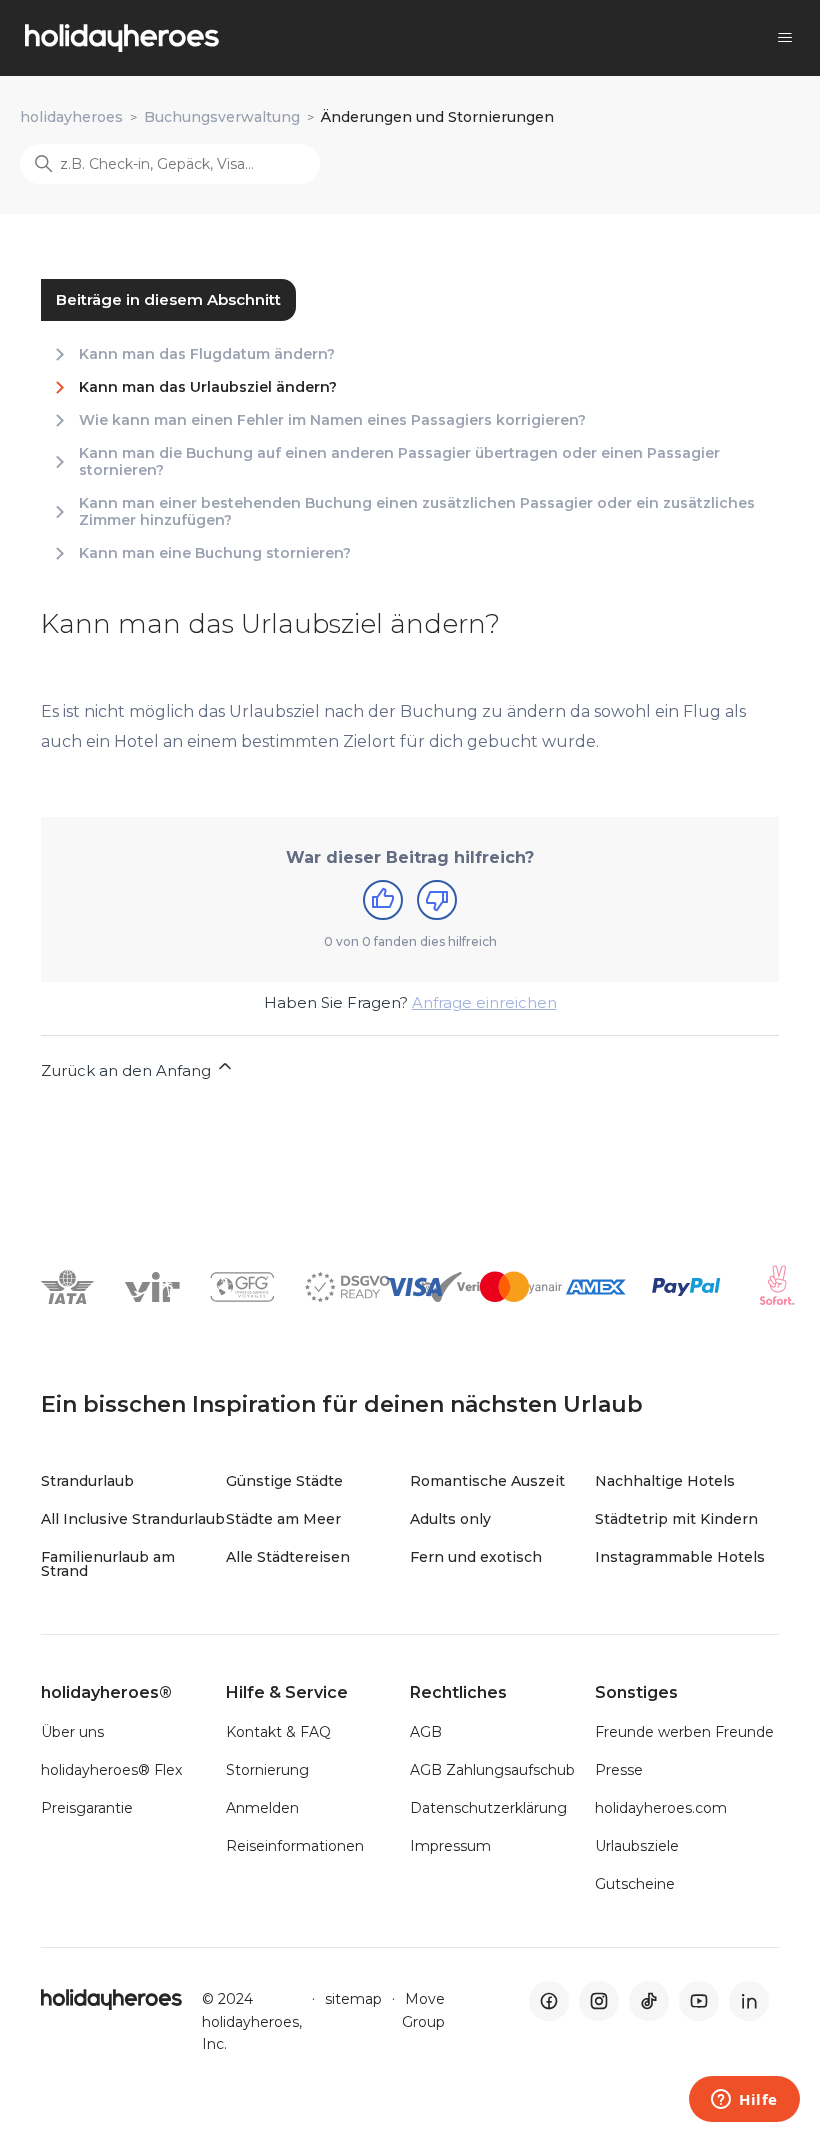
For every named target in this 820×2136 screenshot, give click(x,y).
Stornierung (267, 1770)
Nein (437, 900)
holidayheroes (71, 117)
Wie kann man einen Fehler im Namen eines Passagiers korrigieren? (332, 420)
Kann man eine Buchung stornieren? (215, 553)
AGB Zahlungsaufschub (492, 1770)
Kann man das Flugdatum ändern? (207, 354)
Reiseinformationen (295, 1846)
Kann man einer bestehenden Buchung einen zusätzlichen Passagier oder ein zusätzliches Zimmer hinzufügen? (417, 512)
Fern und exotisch (476, 1557)
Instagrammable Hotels (680, 1557)
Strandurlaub (87, 1481)
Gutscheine (635, 1884)
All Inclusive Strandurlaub (133, 1519)
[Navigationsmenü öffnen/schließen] (784, 38)
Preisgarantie (87, 1808)
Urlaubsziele (637, 1846)
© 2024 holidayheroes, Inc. (252, 2021)
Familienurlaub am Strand (108, 1564)
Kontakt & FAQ (278, 1732)
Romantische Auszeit (487, 1481)
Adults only (450, 1519)
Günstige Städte (284, 1481)
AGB (426, 1732)
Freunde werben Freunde (684, 1732)
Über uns (72, 1732)
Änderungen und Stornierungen (437, 117)
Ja (383, 900)
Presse (619, 1770)
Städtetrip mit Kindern (676, 1519)
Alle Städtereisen (288, 1557)
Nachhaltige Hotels (665, 1481)
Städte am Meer (283, 1519)
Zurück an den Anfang (128, 1070)
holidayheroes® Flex (111, 1770)
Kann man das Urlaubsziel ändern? (208, 387)
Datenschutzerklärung (488, 1808)
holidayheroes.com (661, 1808)
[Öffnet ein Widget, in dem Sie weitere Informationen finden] (744, 2101)
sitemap (353, 1999)
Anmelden (262, 1808)
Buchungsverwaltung (222, 117)
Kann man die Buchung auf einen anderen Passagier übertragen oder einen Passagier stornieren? (399, 462)
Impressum (450, 1846)
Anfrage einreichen (484, 1002)
